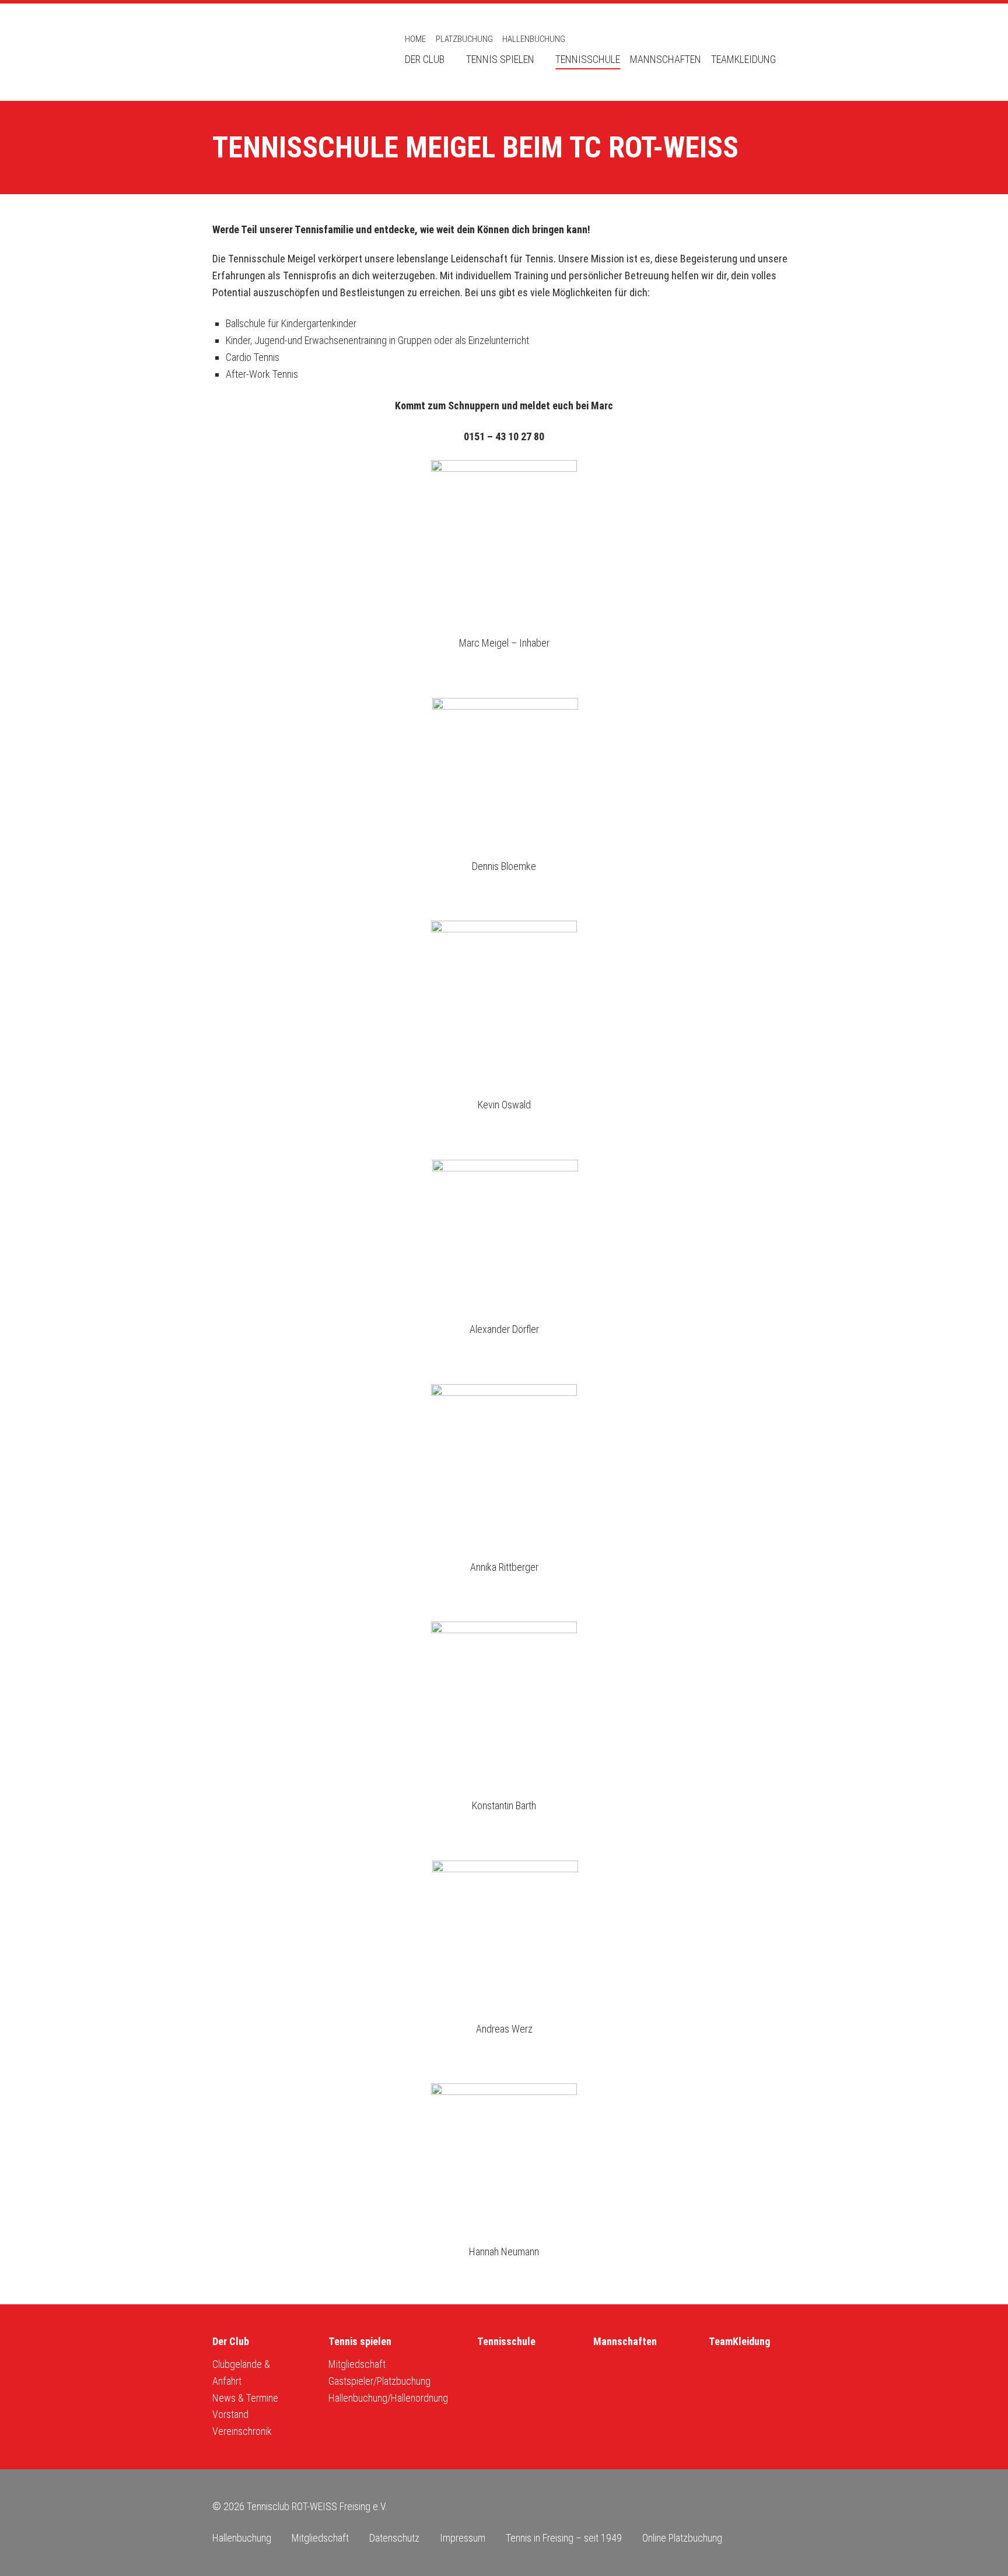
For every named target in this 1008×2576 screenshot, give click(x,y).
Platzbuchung (464, 39)
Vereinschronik (242, 2431)
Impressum (463, 2538)
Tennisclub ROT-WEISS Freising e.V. (294, 52)
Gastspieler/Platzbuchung (379, 2381)
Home (415, 39)
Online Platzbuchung (682, 2538)
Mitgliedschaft (357, 2364)
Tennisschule (588, 59)
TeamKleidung (743, 59)
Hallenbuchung (534, 39)
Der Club (425, 59)
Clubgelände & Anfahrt (241, 2373)
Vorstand (230, 2414)
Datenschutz (394, 2538)
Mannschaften (666, 59)
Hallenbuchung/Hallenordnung (388, 2398)
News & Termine (245, 2398)
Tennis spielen (500, 59)
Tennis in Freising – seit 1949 (564, 2538)
